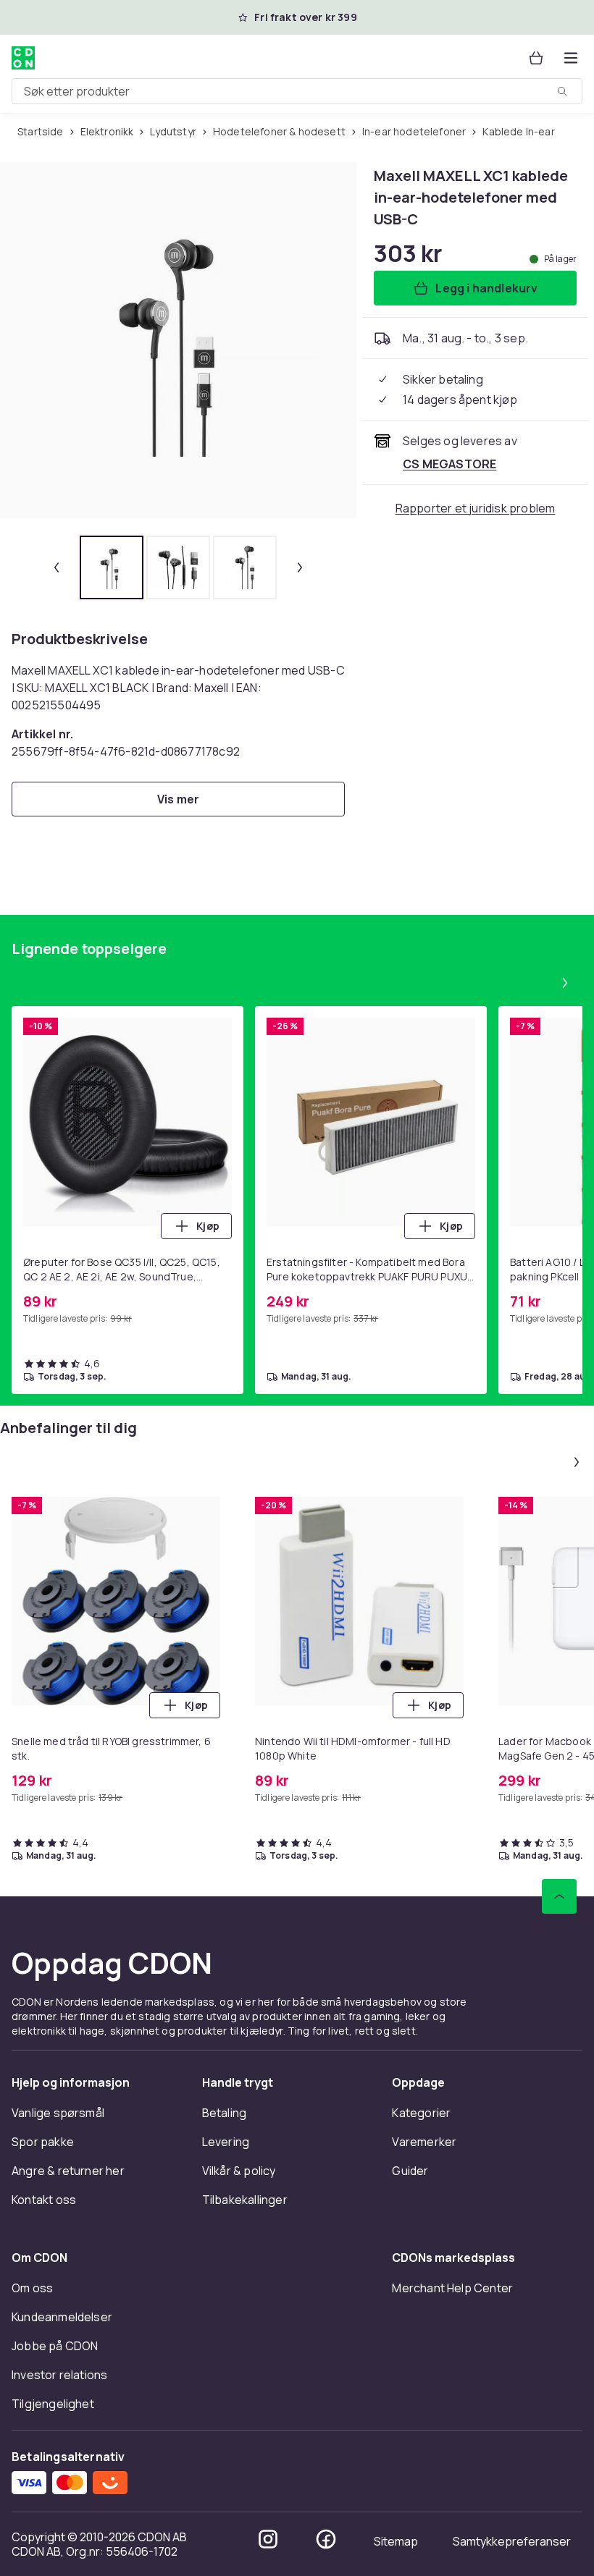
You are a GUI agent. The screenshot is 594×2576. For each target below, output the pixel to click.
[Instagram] (268, 2539)
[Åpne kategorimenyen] (571, 58)
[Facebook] (326, 2539)
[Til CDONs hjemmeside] (23, 58)
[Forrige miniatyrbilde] (57, 567)
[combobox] (297, 91)
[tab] (112, 567)
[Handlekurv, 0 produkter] (536, 58)
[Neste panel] (565, 983)
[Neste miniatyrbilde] (300, 567)
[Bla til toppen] (559, 1896)
